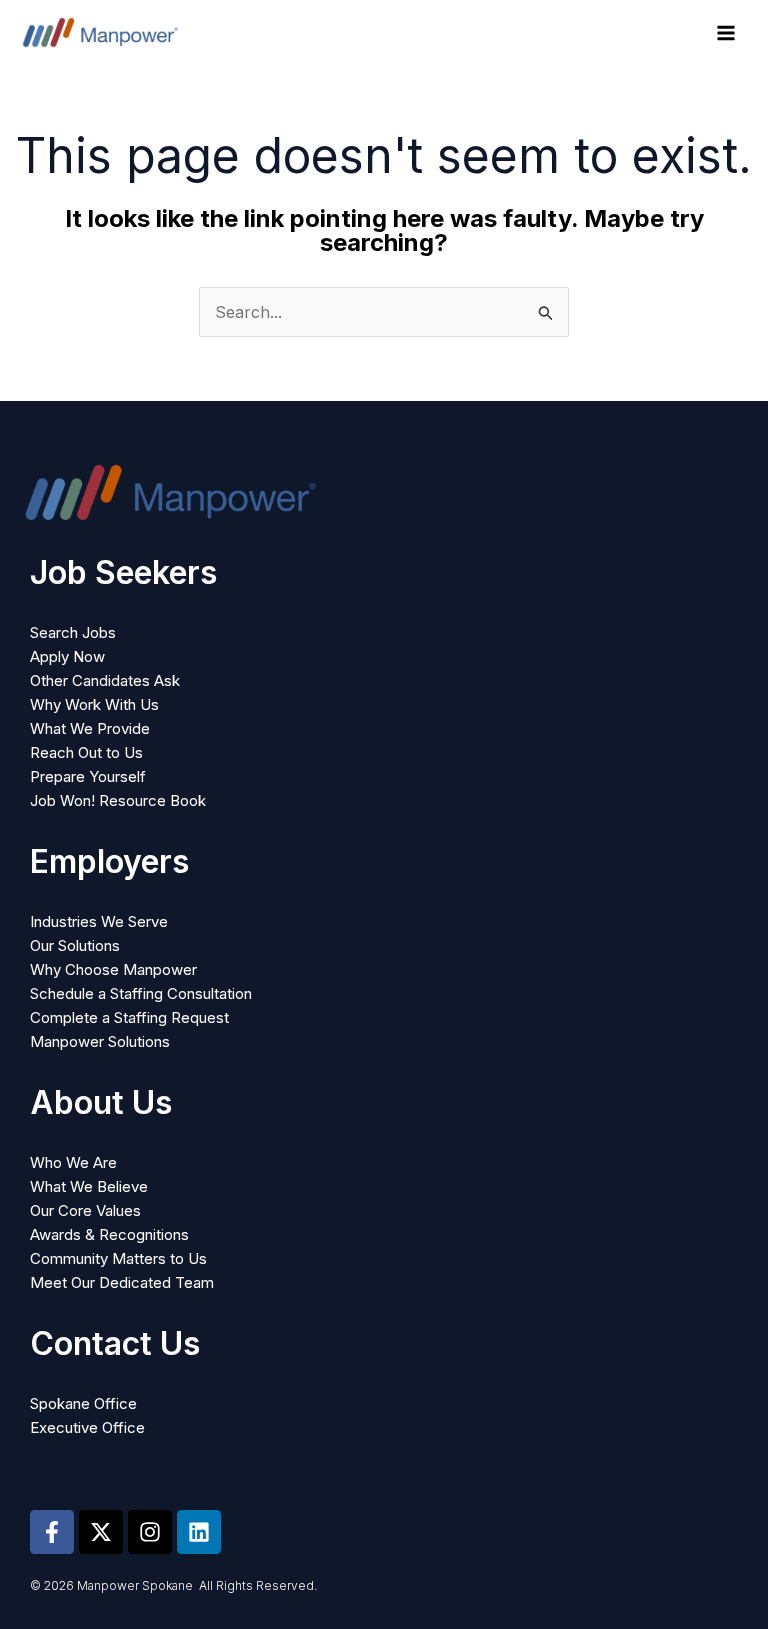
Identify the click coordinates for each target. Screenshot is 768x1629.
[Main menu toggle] (726, 33)
